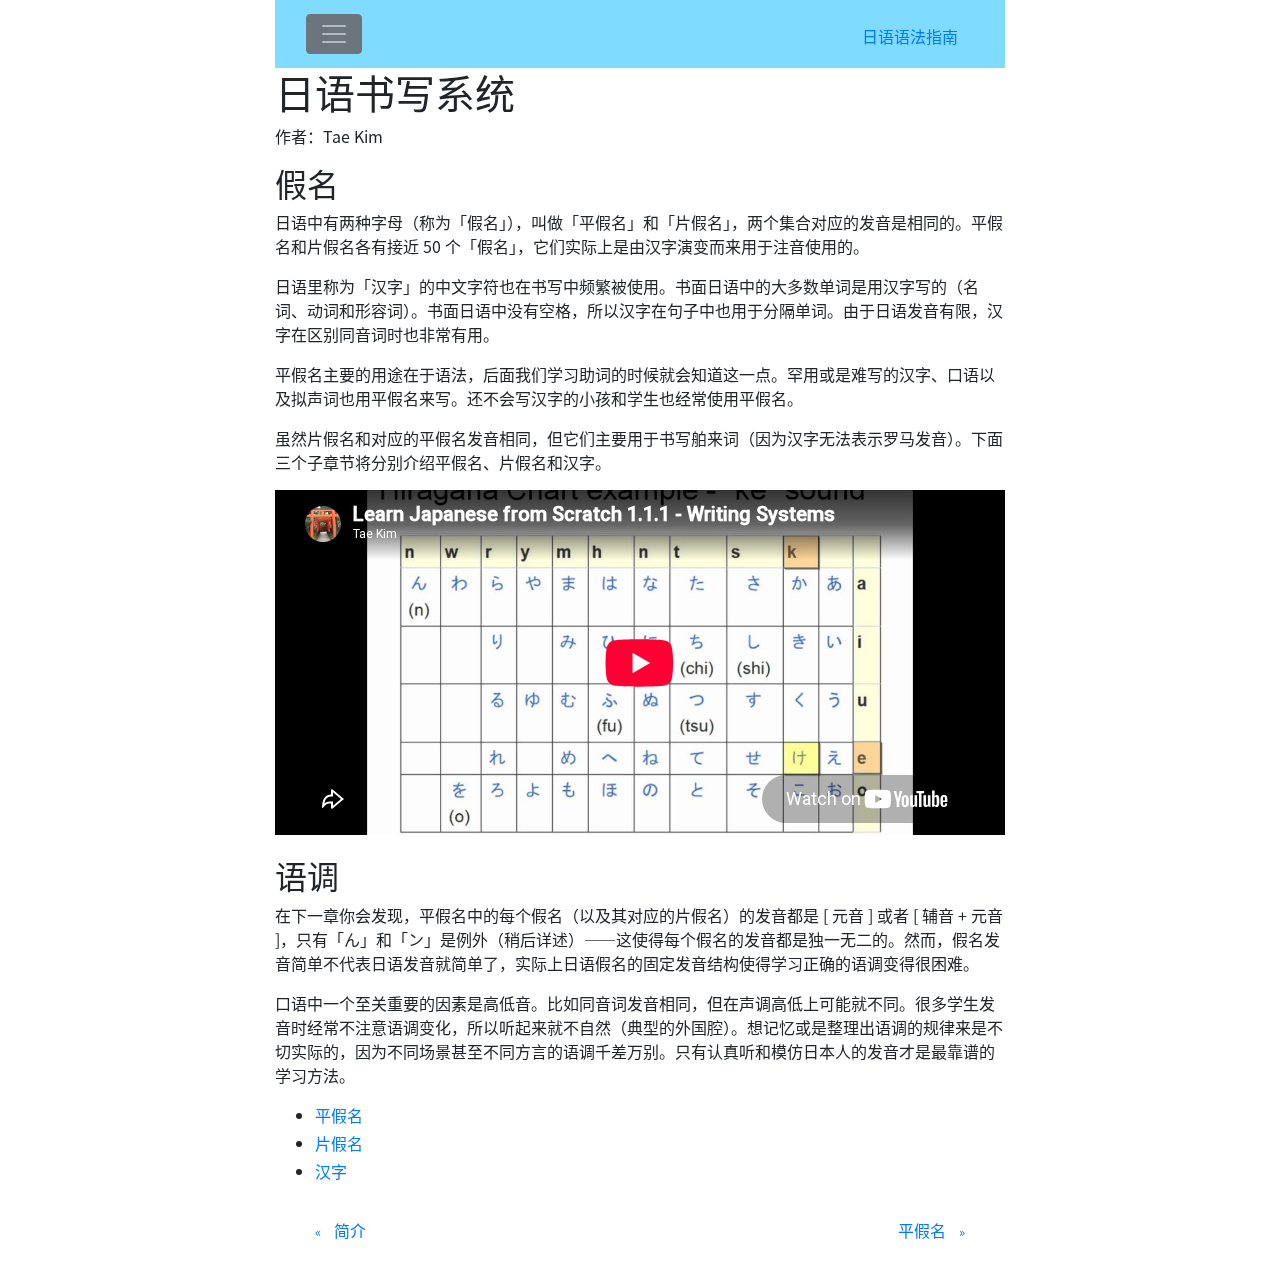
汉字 (331, 1171)
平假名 (339, 1115)
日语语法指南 (910, 36)
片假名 (339, 1143)
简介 (350, 1230)
